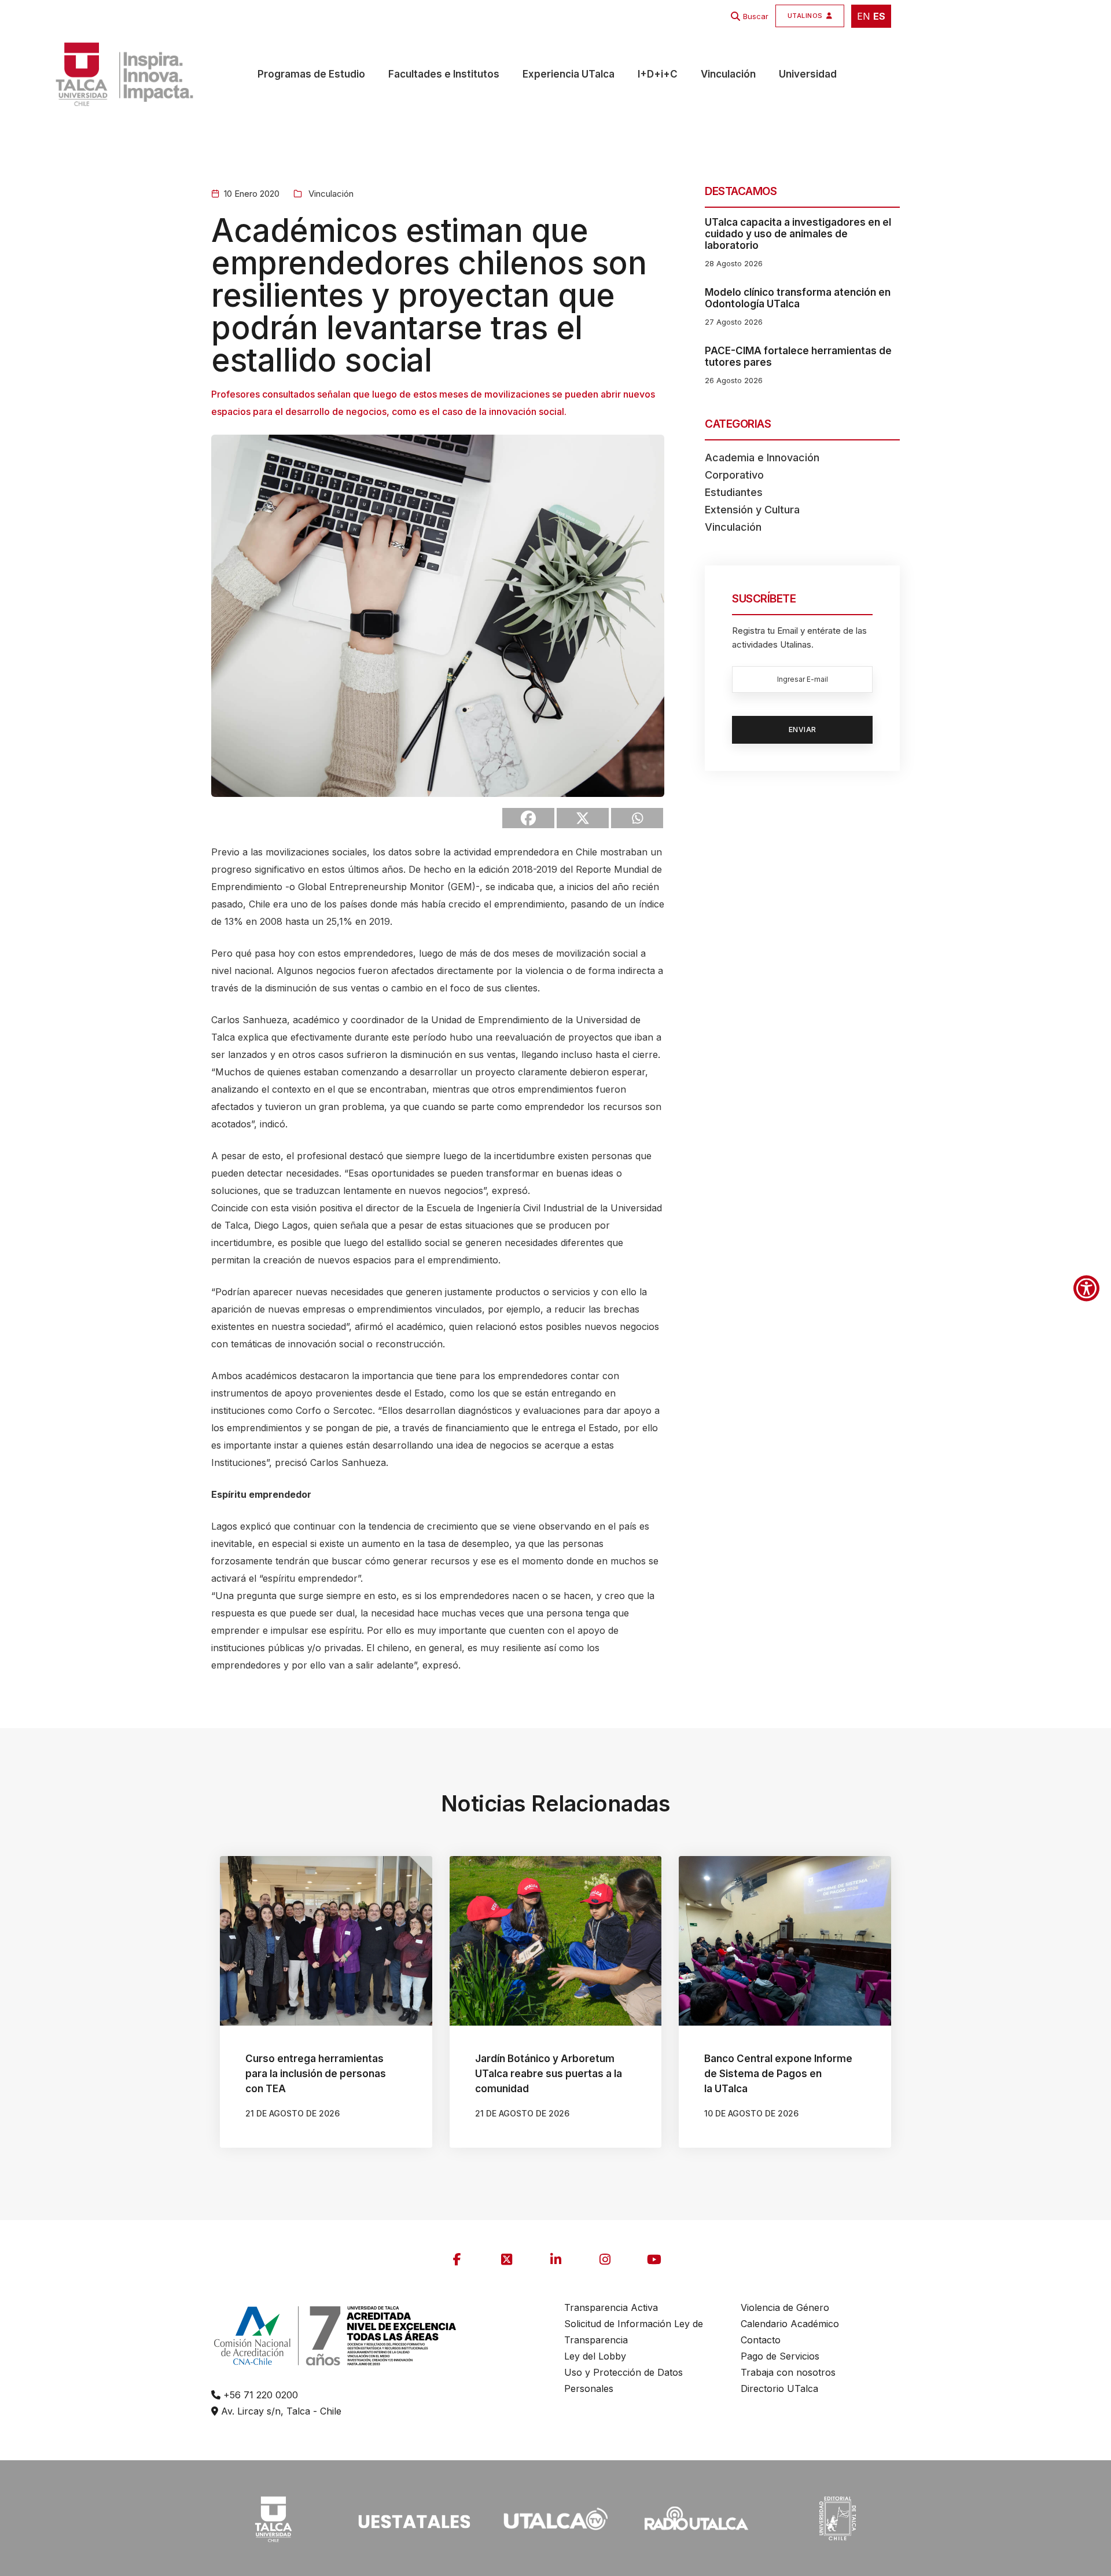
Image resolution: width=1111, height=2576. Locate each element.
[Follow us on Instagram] (605, 2259)
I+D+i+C (658, 74)
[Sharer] (528, 818)
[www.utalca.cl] (114, 74)
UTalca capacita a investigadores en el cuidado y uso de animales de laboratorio (798, 234)
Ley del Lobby (595, 2356)
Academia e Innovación (762, 457)
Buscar (756, 16)
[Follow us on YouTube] (654, 2259)
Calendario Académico (790, 2324)
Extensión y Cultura (752, 510)
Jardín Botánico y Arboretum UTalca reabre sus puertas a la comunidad (549, 2074)
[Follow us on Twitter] (506, 2259)
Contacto (761, 2340)
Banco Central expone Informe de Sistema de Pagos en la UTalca (778, 2074)
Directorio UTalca (779, 2388)
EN (864, 16)
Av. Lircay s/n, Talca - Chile (280, 2411)
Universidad (808, 74)
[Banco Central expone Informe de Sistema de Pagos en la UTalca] (785, 1941)
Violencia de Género (785, 2307)
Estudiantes (734, 492)
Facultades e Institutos (444, 74)
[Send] (637, 818)
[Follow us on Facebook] (457, 2259)
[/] (273, 2518)
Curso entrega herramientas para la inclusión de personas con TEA (316, 2074)
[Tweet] (583, 818)
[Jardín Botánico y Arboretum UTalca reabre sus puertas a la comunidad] (556, 1941)
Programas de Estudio (311, 74)
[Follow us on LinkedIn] (555, 2259)
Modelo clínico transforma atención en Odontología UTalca (798, 298)
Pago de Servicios (780, 2356)
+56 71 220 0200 (259, 2395)
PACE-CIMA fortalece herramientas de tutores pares (798, 357)
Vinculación (728, 74)
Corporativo (734, 475)
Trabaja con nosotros (788, 2372)
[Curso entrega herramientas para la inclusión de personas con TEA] (326, 1941)
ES (879, 16)
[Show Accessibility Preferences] (1086, 1288)
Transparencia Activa (611, 2307)
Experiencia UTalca (569, 74)
